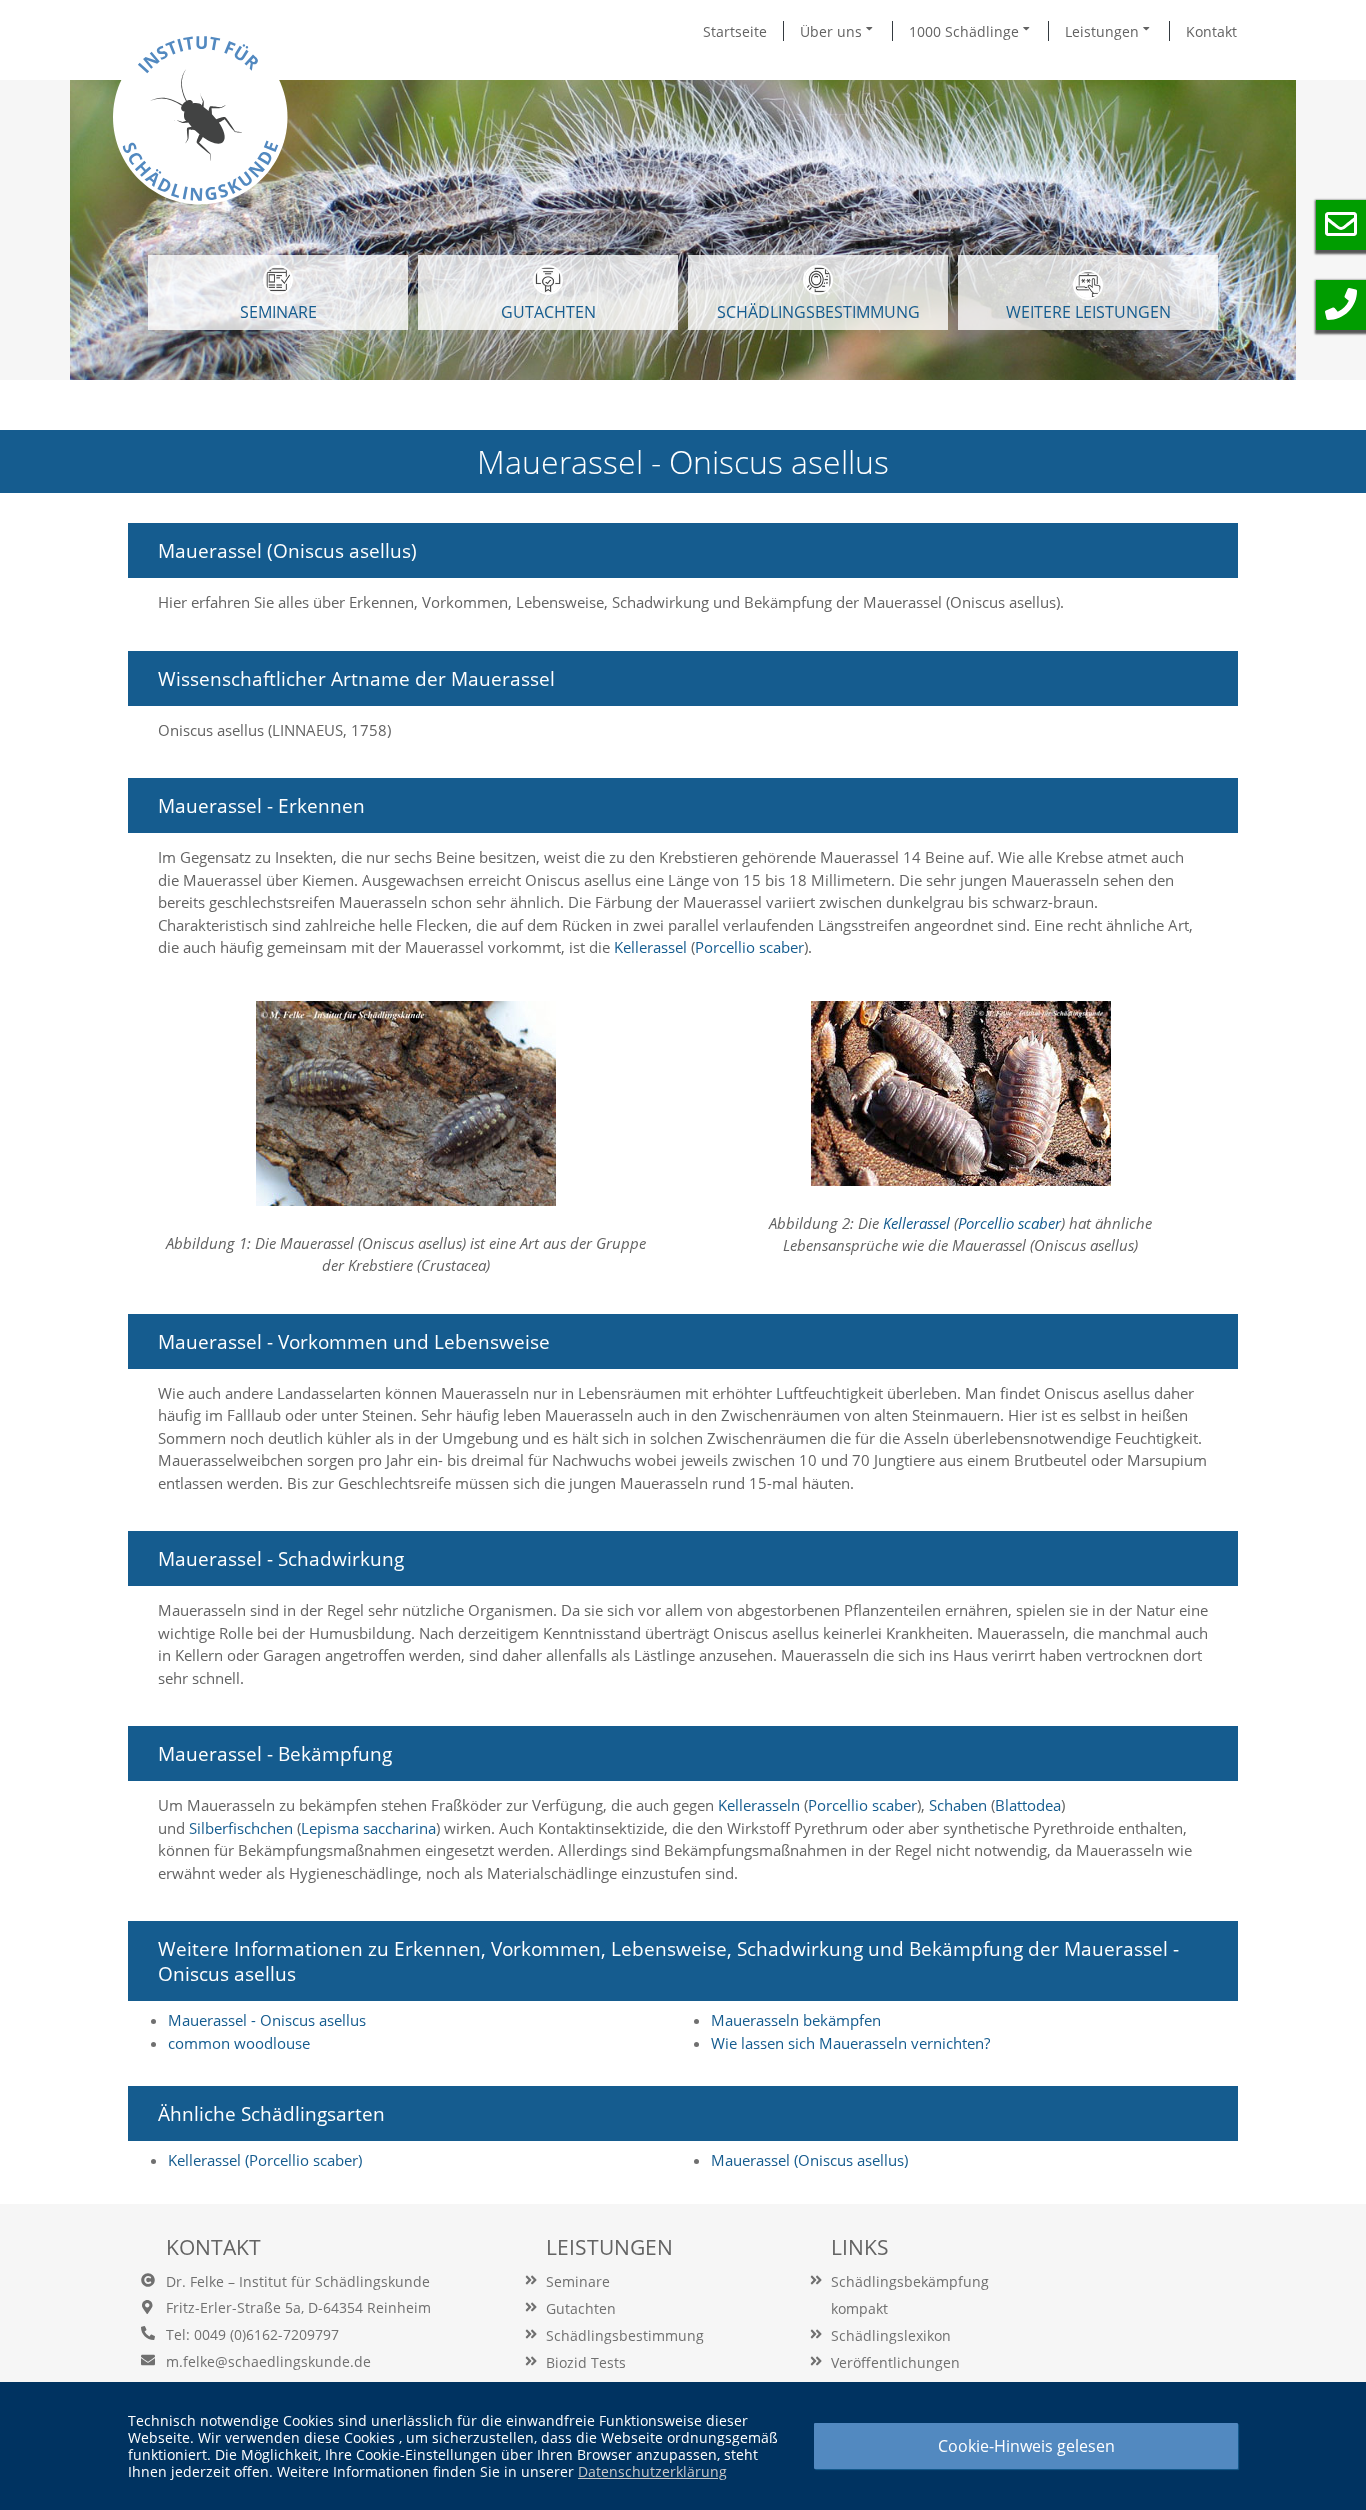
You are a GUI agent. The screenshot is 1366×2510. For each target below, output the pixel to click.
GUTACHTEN (548, 312)
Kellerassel (652, 947)
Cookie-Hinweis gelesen (1026, 2446)
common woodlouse (239, 2043)
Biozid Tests (586, 2362)
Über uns (833, 31)
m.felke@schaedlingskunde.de (268, 2361)
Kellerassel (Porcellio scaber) (265, 2160)
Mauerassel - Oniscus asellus (267, 2020)
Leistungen (1104, 31)
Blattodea (1028, 1805)
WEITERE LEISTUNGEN (1088, 312)
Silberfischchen (241, 1828)
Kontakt (1211, 31)
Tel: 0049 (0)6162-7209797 (252, 2334)
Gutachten (581, 2308)
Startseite (735, 31)
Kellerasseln (761, 1805)
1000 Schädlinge (966, 31)
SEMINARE (278, 312)
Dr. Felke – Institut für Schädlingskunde (298, 2281)
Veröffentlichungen (895, 2362)
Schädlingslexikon (891, 2335)
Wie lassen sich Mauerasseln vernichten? (850, 2043)
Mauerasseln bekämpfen (796, 2020)
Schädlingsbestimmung (818, 312)
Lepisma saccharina (368, 1828)
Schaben (960, 1805)
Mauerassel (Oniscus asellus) (809, 2160)
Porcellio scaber (749, 947)
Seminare (578, 2281)
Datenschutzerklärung (652, 2471)
